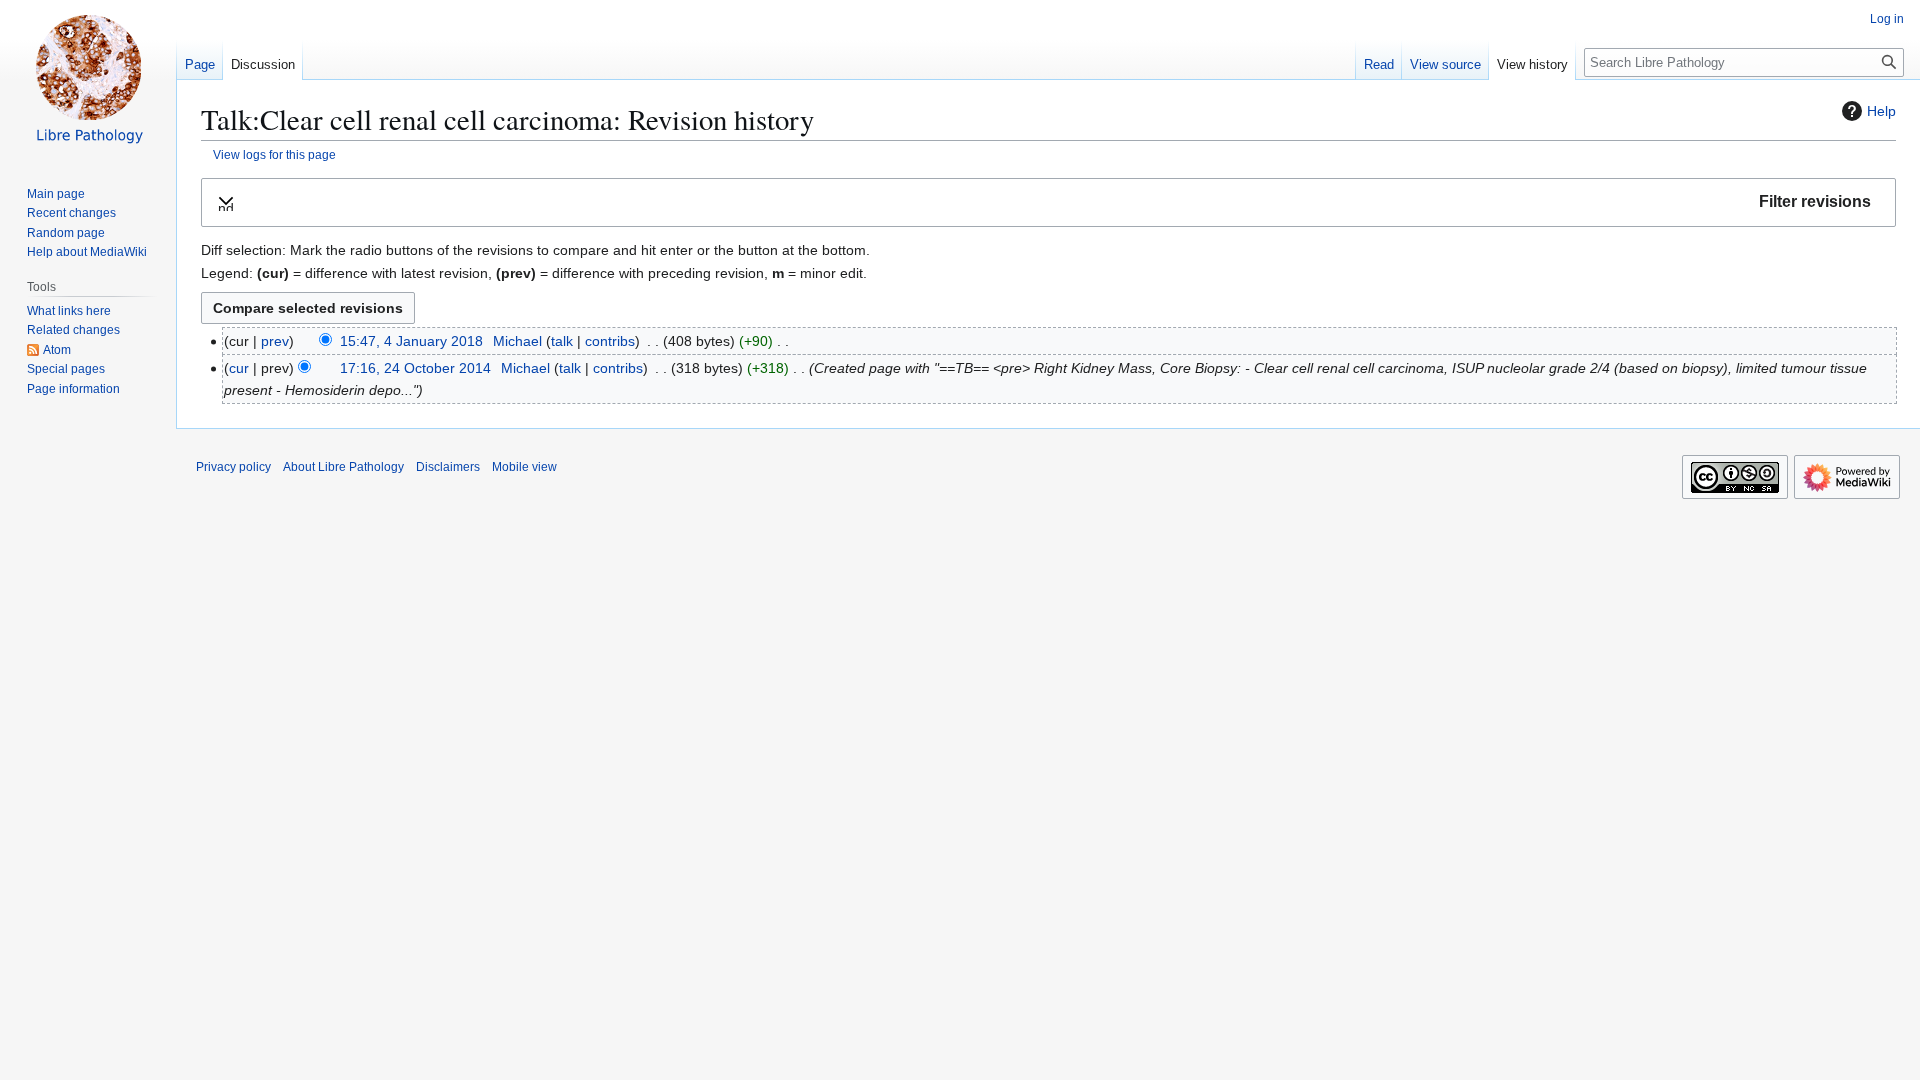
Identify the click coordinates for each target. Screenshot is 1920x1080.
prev (275, 341)
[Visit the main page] (88, 80)
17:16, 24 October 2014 (415, 368)
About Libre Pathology (343, 467)
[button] (1048, 202)
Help (1881, 111)
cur (239, 368)
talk (562, 341)
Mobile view (524, 467)
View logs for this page (274, 154)
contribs (610, 341)
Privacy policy (233, 467)
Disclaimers (448, 467)
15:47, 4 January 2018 (411, 341)
